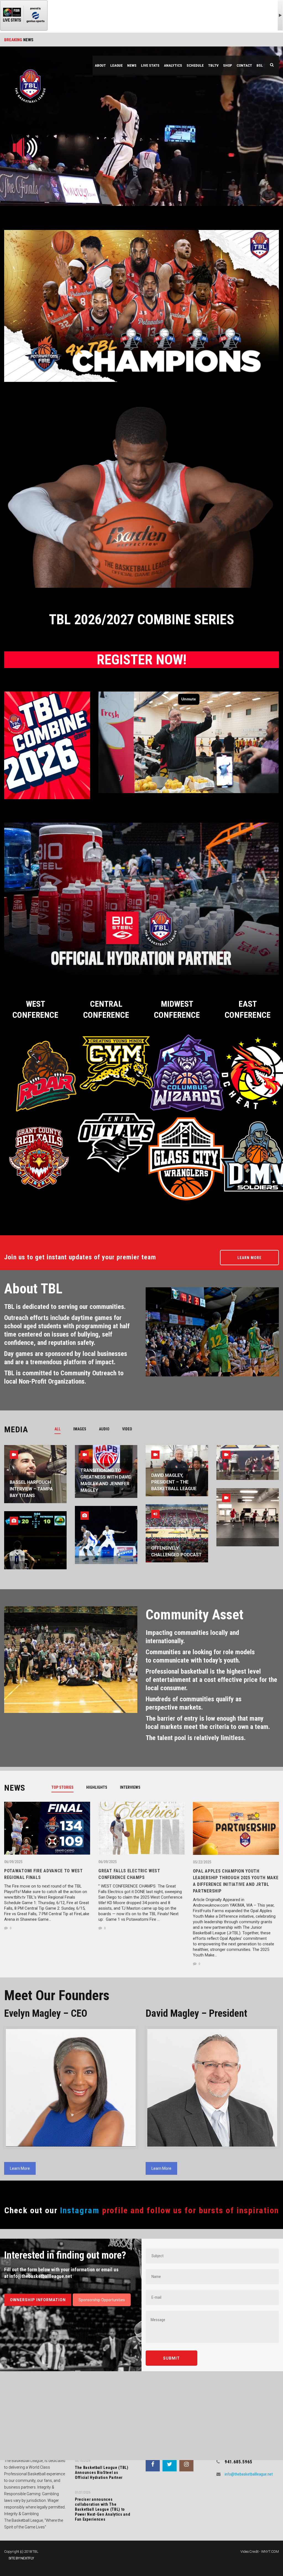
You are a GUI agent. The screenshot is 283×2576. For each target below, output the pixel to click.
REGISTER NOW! (142, 660)
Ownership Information (38, 2300)
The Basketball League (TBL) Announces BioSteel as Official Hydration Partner (102, 2473)
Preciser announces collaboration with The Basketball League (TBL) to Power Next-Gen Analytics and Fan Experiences (103, 2509)
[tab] (61, 1429)
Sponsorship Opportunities (102, 2300)
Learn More (249, 1258)
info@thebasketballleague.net (249, 2474)
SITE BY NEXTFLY (21, 2558)
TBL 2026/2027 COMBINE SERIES (141, 620)
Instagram (80, 2210)
